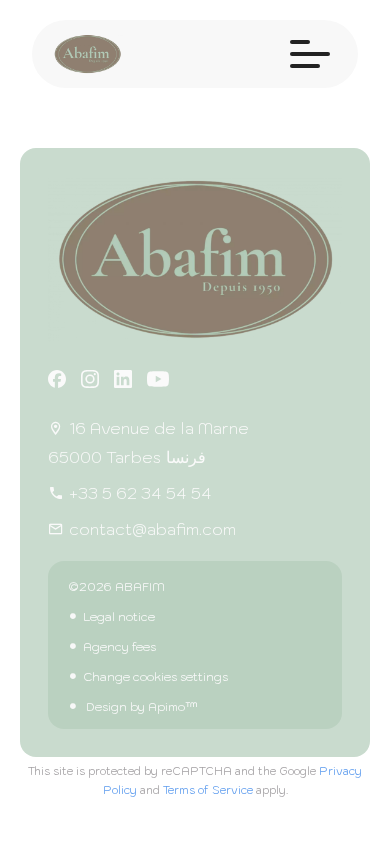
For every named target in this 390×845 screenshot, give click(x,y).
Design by (140, 706)
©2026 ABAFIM (116, 586)
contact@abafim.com (152, 529)
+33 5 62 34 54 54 (140, 493)
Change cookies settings (155, 676)
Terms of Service (208, 790)
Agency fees (119, 646)
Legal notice (119, 616)
